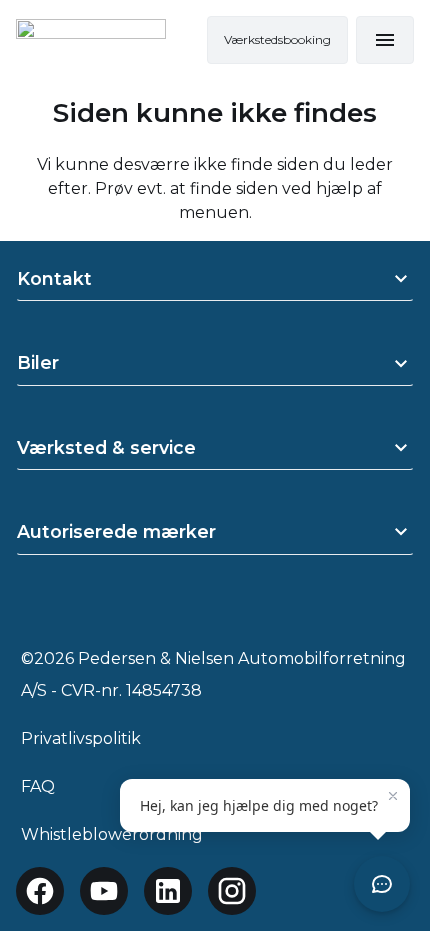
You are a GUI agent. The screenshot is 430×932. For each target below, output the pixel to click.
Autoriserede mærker (116, 531)
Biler (38, 362)
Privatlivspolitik (81, 738)
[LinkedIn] (168, 891)
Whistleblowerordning (112, 834)
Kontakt (54, 278)
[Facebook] (40, 891)
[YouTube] (104, 891)
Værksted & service (106, 447)
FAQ (38, 786)
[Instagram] (232, 891)
